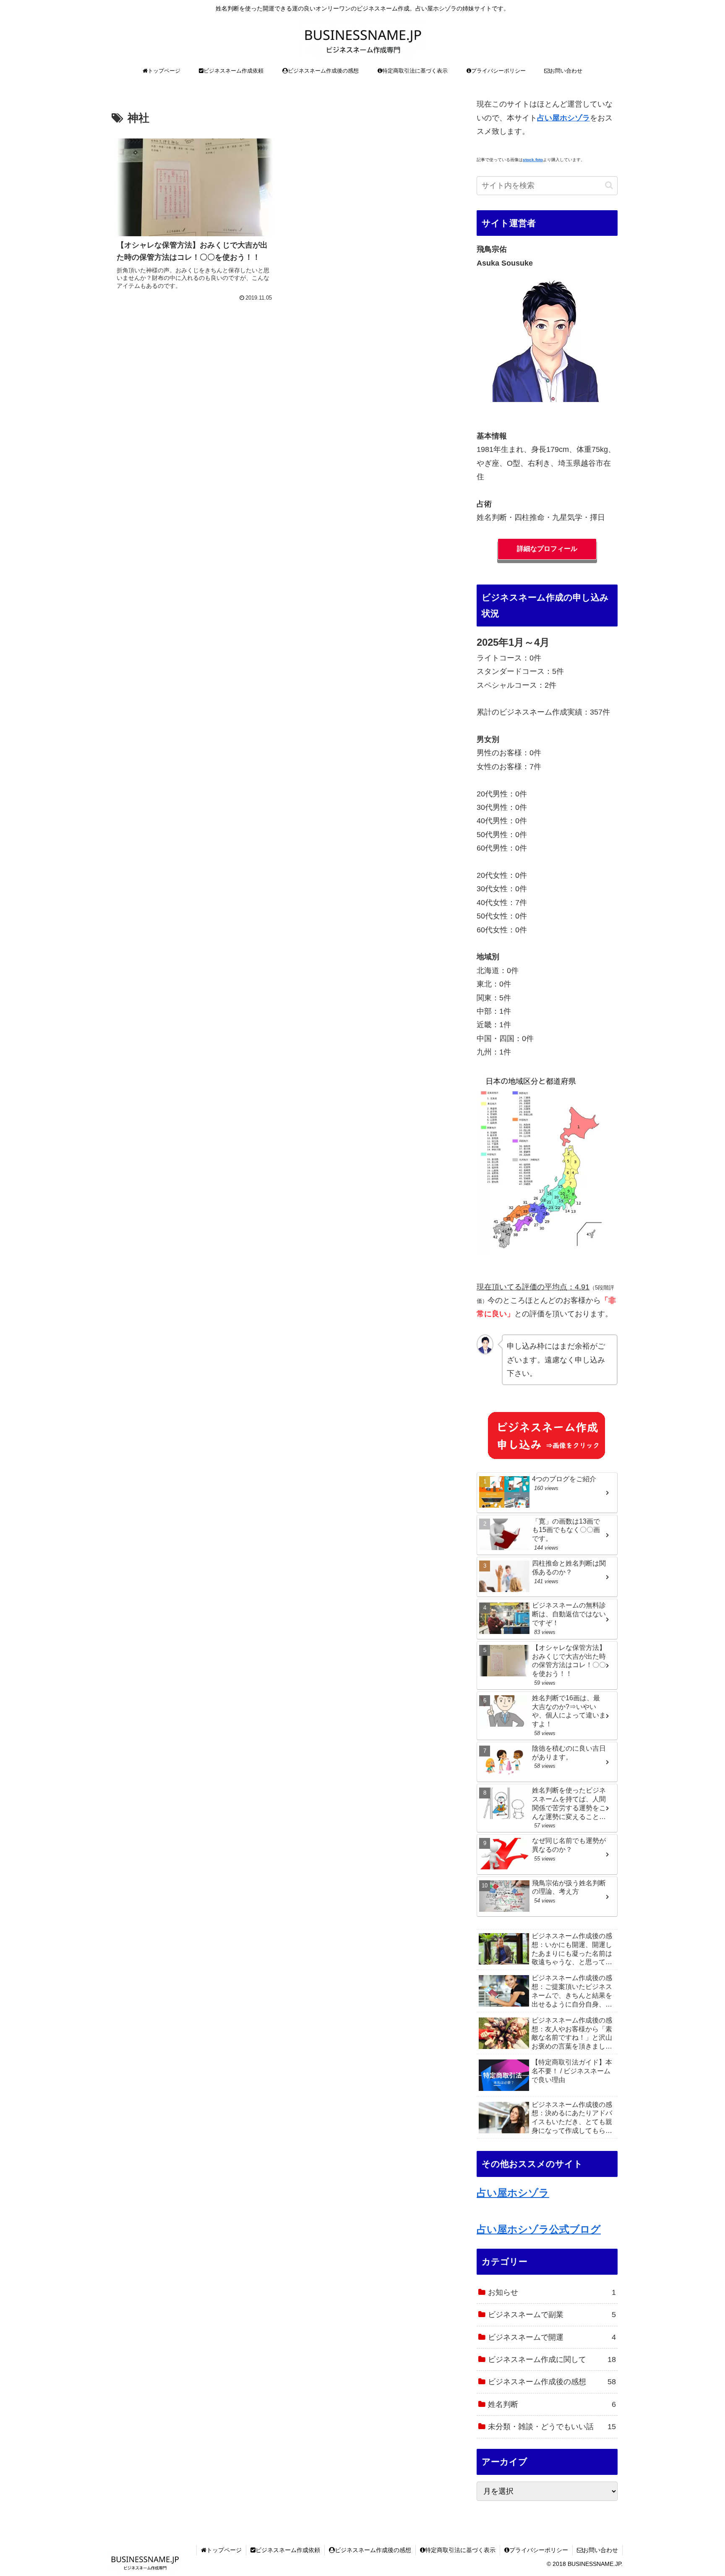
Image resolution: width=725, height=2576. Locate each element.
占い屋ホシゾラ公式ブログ (539, 2229)
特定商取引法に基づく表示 (460, 2550)
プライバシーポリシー (539, 2550)
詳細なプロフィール (547, 549)
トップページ (224, 2550)
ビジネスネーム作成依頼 (288, 2550)
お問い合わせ (600, 2550)
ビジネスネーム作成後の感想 (373, 2550)
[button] (609, 185)
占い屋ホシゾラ (513, 2193)
